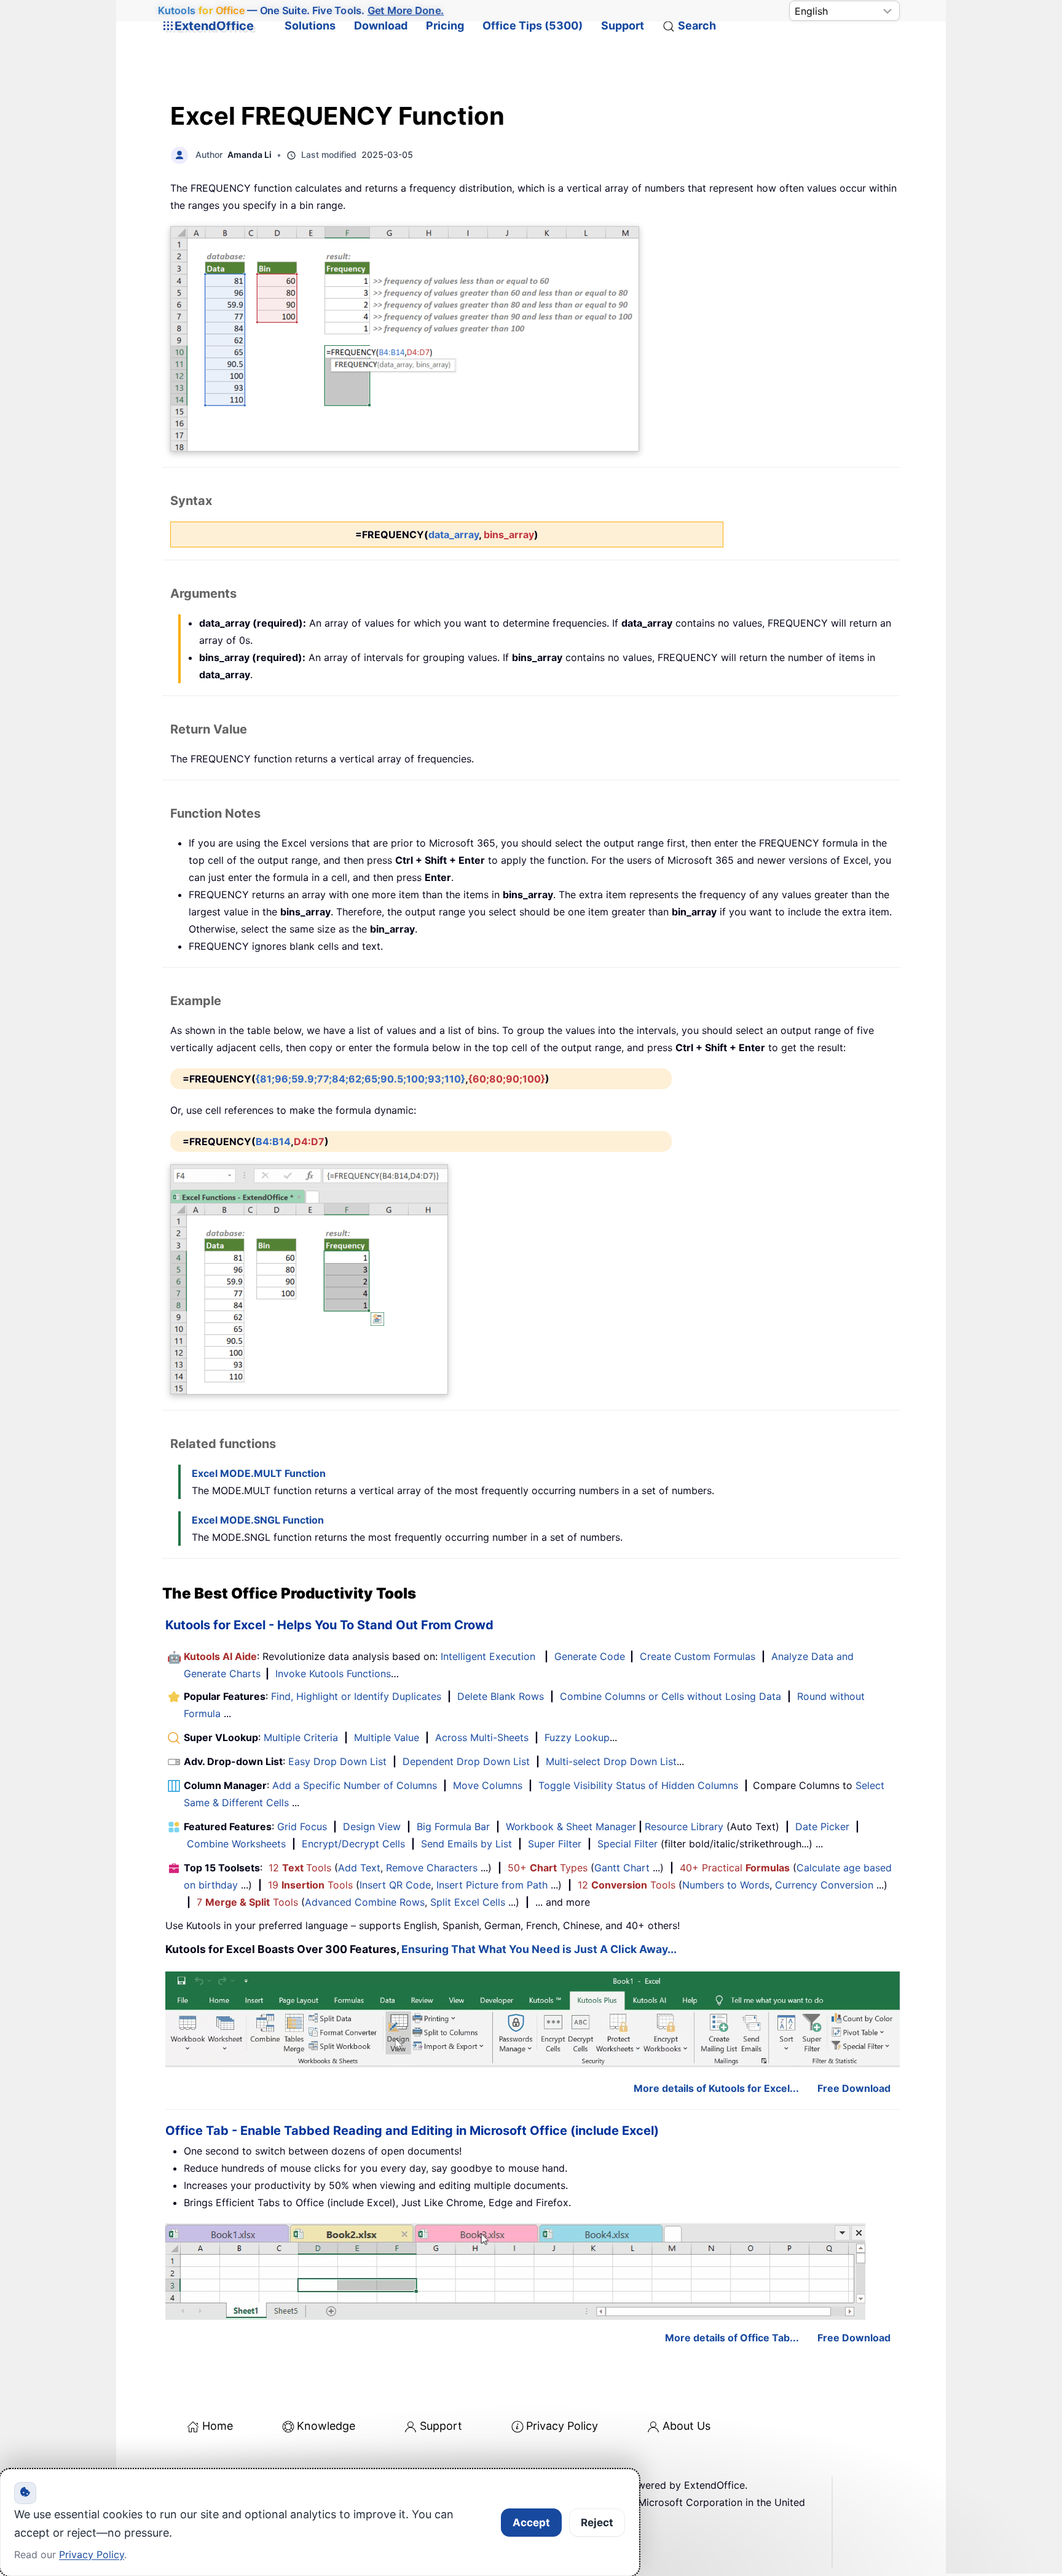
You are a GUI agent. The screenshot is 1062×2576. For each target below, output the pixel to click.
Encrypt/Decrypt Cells (353, 1844)
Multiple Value (388, 1737)
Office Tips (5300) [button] (533, 25)
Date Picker (822, 1826)
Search (697, 25)
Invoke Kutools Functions (333, 1674)
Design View (372, 1826)
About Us (686, 2426)
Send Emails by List (466, 1844)
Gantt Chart (622, 1868)
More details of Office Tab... (732, 2338)
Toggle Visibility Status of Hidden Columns (638, 1785)
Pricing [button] (445, 25)
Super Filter (555, 1844)
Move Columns (488, 1785)
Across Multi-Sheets (482, 1737)
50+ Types (548, 1868)
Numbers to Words (726, 1885)
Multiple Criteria (301, 1737)
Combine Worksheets (236, 1844)
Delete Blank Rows (501, 1696)
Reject (597, 2523)
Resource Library (684, 1826)
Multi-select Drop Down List (611, 1761)
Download (381, 25)
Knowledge (326, 2426)
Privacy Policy (562, 2426)
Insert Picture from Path (492, 1885)
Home (218, 2426)
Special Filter (627, 1844)
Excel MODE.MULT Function (259, 1473)
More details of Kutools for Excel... (716, 2088)
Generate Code (590, 1656)
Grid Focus (302, 1826)
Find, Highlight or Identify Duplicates (356, 1696)
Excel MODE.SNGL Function (258, 1520)
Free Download (854, 2088)
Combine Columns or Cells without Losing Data (671, 1696)
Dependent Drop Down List (466, 1761)
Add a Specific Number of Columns (355, 1785)
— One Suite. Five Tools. (301, 10)
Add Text (359, 1868)
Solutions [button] (310, 25)
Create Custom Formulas (698, 1656)
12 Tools (300, 1868)
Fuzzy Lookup (577, 1737)
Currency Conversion (824, 1885)
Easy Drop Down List (337, 1761)
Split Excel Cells (468, 1902)
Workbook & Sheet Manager (571, 1826)
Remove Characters (432, 1868)
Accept (531, 2523)
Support (623, 25)
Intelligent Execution (488, 1656)
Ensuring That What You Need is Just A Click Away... (539, 1949)
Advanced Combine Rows (365, 1902)
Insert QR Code (395, 1885)
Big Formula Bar (453, 1826)
